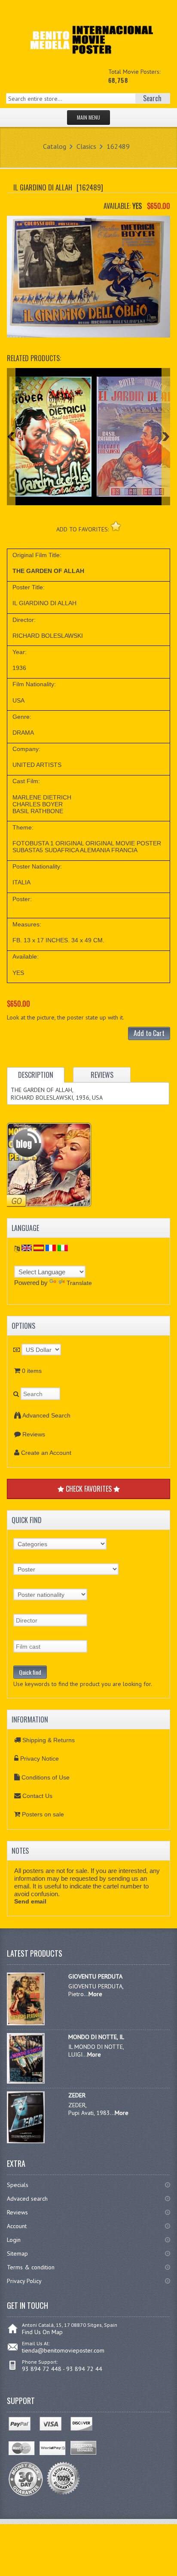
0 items (32, 1371)
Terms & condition (31, 2267)
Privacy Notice (40, 1759)
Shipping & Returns (49, 1740)
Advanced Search (46, 1415)
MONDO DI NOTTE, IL (96, 2037)
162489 (118, 146)
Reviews (34, 1434)
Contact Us (37, 1796)
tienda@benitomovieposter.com (63, 2350)
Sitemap (17, 2253)
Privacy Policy (24, 2281)
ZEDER (77, 2095)
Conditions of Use (46, 1777)
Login (14, 2240)
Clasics (86, 146)
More (95, 1994)
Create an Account (46, 1453)
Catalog (55, 146)
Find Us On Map (42, 2332)
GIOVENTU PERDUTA (95, 1976)
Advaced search (27, 2199)
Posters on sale (43, 1814)
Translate (79, 1283)
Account (17, 2226)
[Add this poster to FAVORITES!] (116, 526)
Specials (18, 2185)
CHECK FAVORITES (89, 1489)
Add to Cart (149, 1033)
